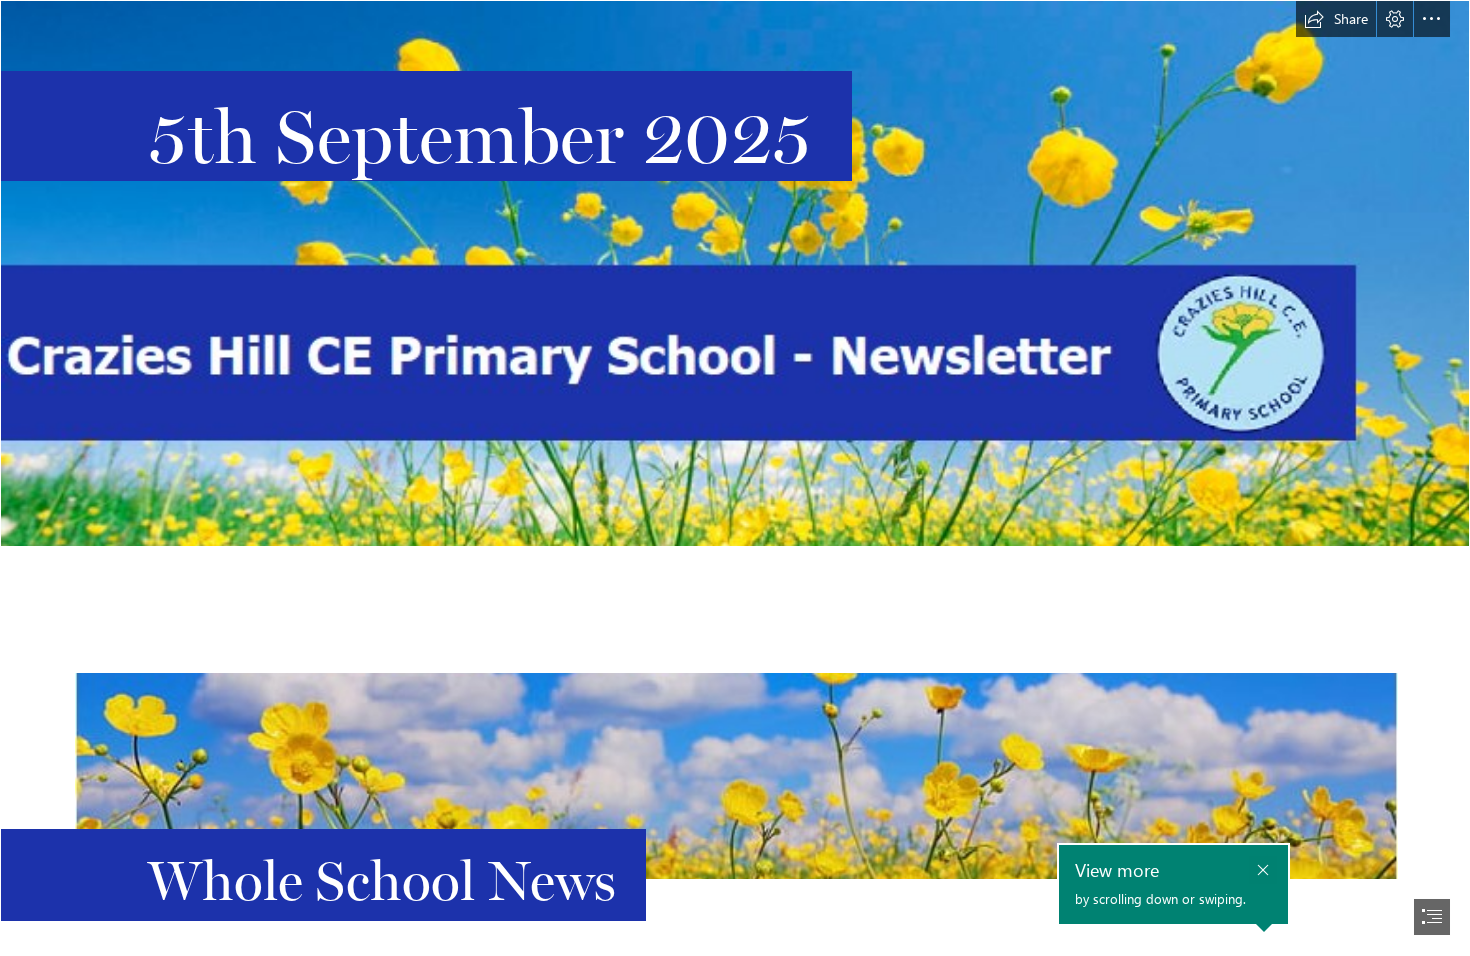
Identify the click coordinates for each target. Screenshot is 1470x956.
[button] (1336, 19)
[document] (735, 478)
